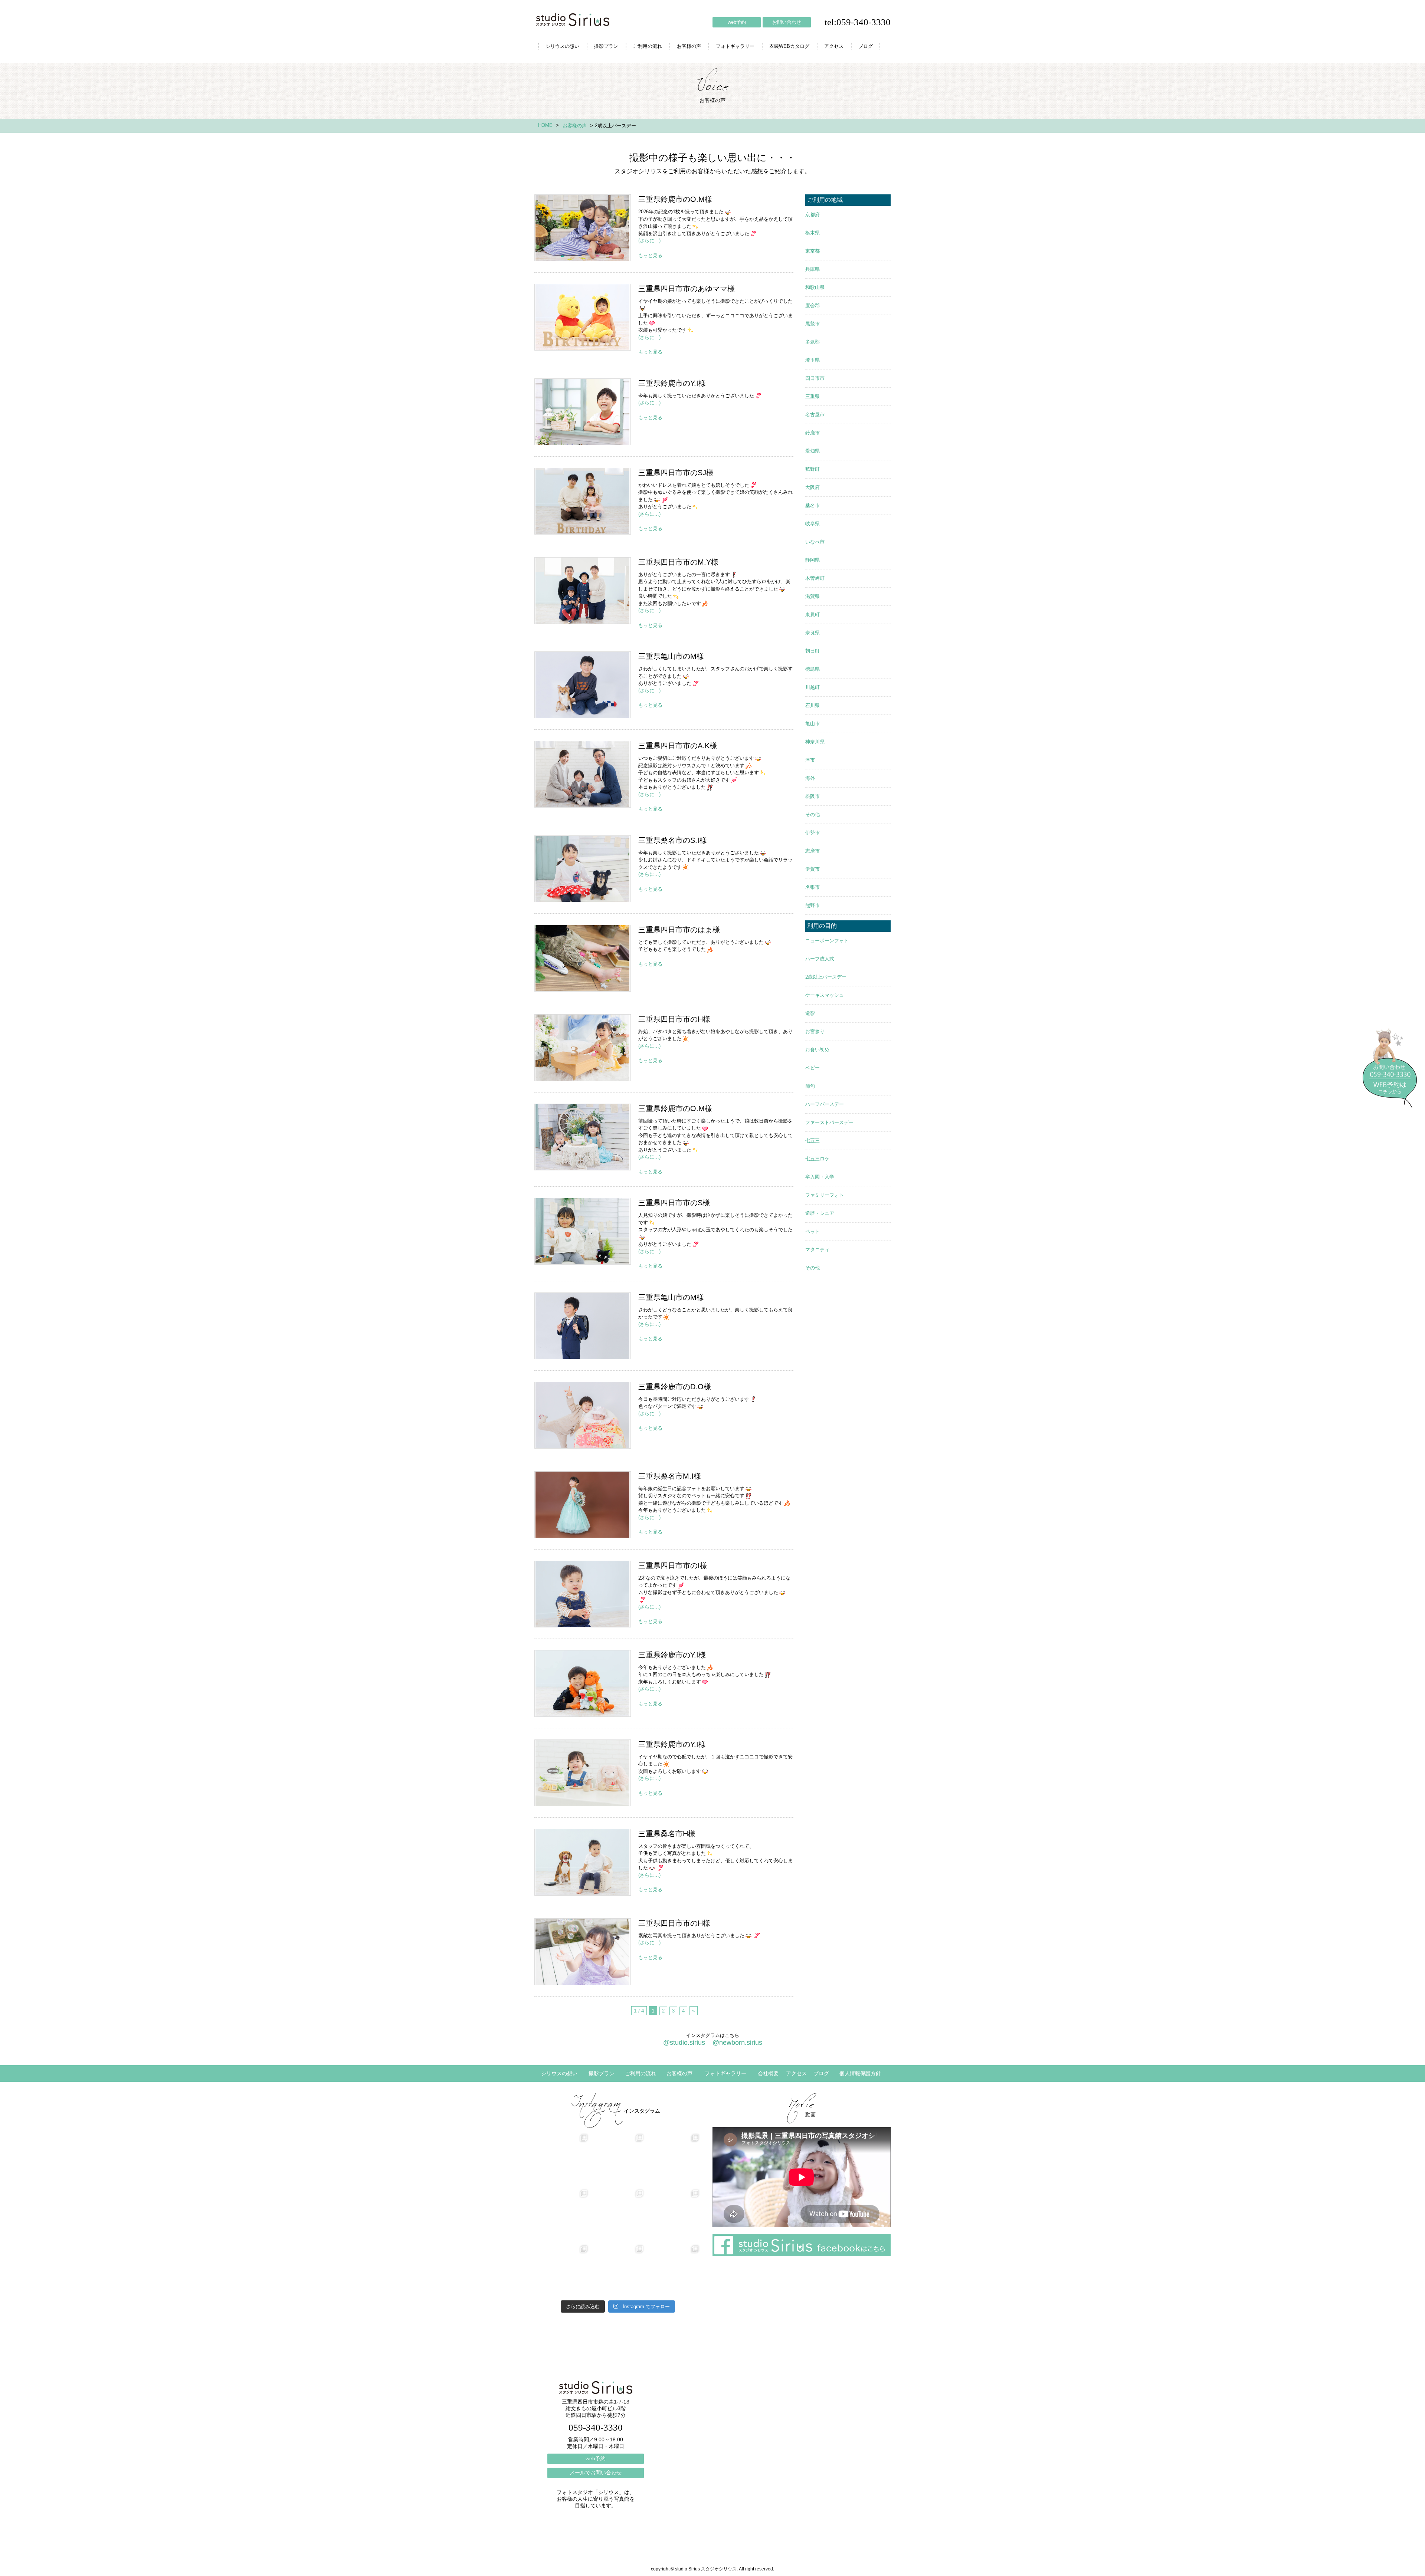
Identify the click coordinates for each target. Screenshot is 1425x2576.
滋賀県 (813, 596)
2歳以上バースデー (826, 977)
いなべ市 (815, 542)
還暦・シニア (820, 1213)
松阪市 (813, 796)
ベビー (813, 1068)
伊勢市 (813, 833)
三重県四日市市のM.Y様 (583, 591)
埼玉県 (813, 360)
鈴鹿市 (813, 433)
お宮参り (815, 1031)
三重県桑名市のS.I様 (583, 869)
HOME (545, 125)
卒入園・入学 (820, 1177)
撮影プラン (606, 46)
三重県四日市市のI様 (583, 1594)
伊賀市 (813, 869)
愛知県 (813, 451)
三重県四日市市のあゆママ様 (583, 317)
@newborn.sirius (737, 2043)
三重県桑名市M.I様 (583, 1505)
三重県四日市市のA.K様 (583, 774)
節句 (810, 1086)
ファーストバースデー (829, 1122)
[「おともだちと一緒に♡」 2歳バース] (618, 2271)
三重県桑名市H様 (583, 1862)
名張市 (813, 887)
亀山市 (813, 724)
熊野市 (813, 905)
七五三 (813, 1141)
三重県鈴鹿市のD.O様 (583, 1415)
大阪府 (813, 487)
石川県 (813, 705)
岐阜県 (813, 524)
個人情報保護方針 (860, 2073)
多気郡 (813, 342)
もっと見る (650, 255)
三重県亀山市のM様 (583, 685)
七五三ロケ (817, 1159)
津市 (810, 760)
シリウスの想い (562, 46)
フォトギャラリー (735, 46)
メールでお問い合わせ (596, 2472)
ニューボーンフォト (827, 941)
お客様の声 (689, 46)
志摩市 (813, 851)
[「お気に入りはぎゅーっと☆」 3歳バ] (562, 2271)
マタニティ (817, 1250)
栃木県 (813, 233)
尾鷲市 (813, 324)
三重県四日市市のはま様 (583, 958)
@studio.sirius (684, 2043)
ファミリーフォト (825, 1195)
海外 (810, 778)
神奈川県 (815, 742)
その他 (813, 814)
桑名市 (813, 505)
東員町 (813, 615)
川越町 (813, 687)
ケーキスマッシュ (825, 995)
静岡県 (813, 560)
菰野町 (813, 469)
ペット (813, 1231)
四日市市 (815, 378)
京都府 (813, 215)
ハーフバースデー (825, 1104)
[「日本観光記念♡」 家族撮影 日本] (674, 2215)
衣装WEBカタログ (789, 46)
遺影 (810, 1013)
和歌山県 (815, 287)
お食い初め (817, 1050)
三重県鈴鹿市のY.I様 (583, 412)
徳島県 (813, 669)
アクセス (834, 46)
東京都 (813, 251)
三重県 (813, 396)
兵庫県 (813, 269)
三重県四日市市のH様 (583, 1048)
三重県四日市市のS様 (583, 1231)
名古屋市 (815, 415)
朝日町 (813, 651)
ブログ (866, 46)
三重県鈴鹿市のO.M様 (583, 228)
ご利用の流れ (648, 46)
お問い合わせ (787, 22)
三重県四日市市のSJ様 (583, 501)
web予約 (737, 22)
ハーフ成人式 (820, 959)
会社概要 (768, 2073)
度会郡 (813, 305)
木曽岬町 (815, 578)
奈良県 (813, 633)
